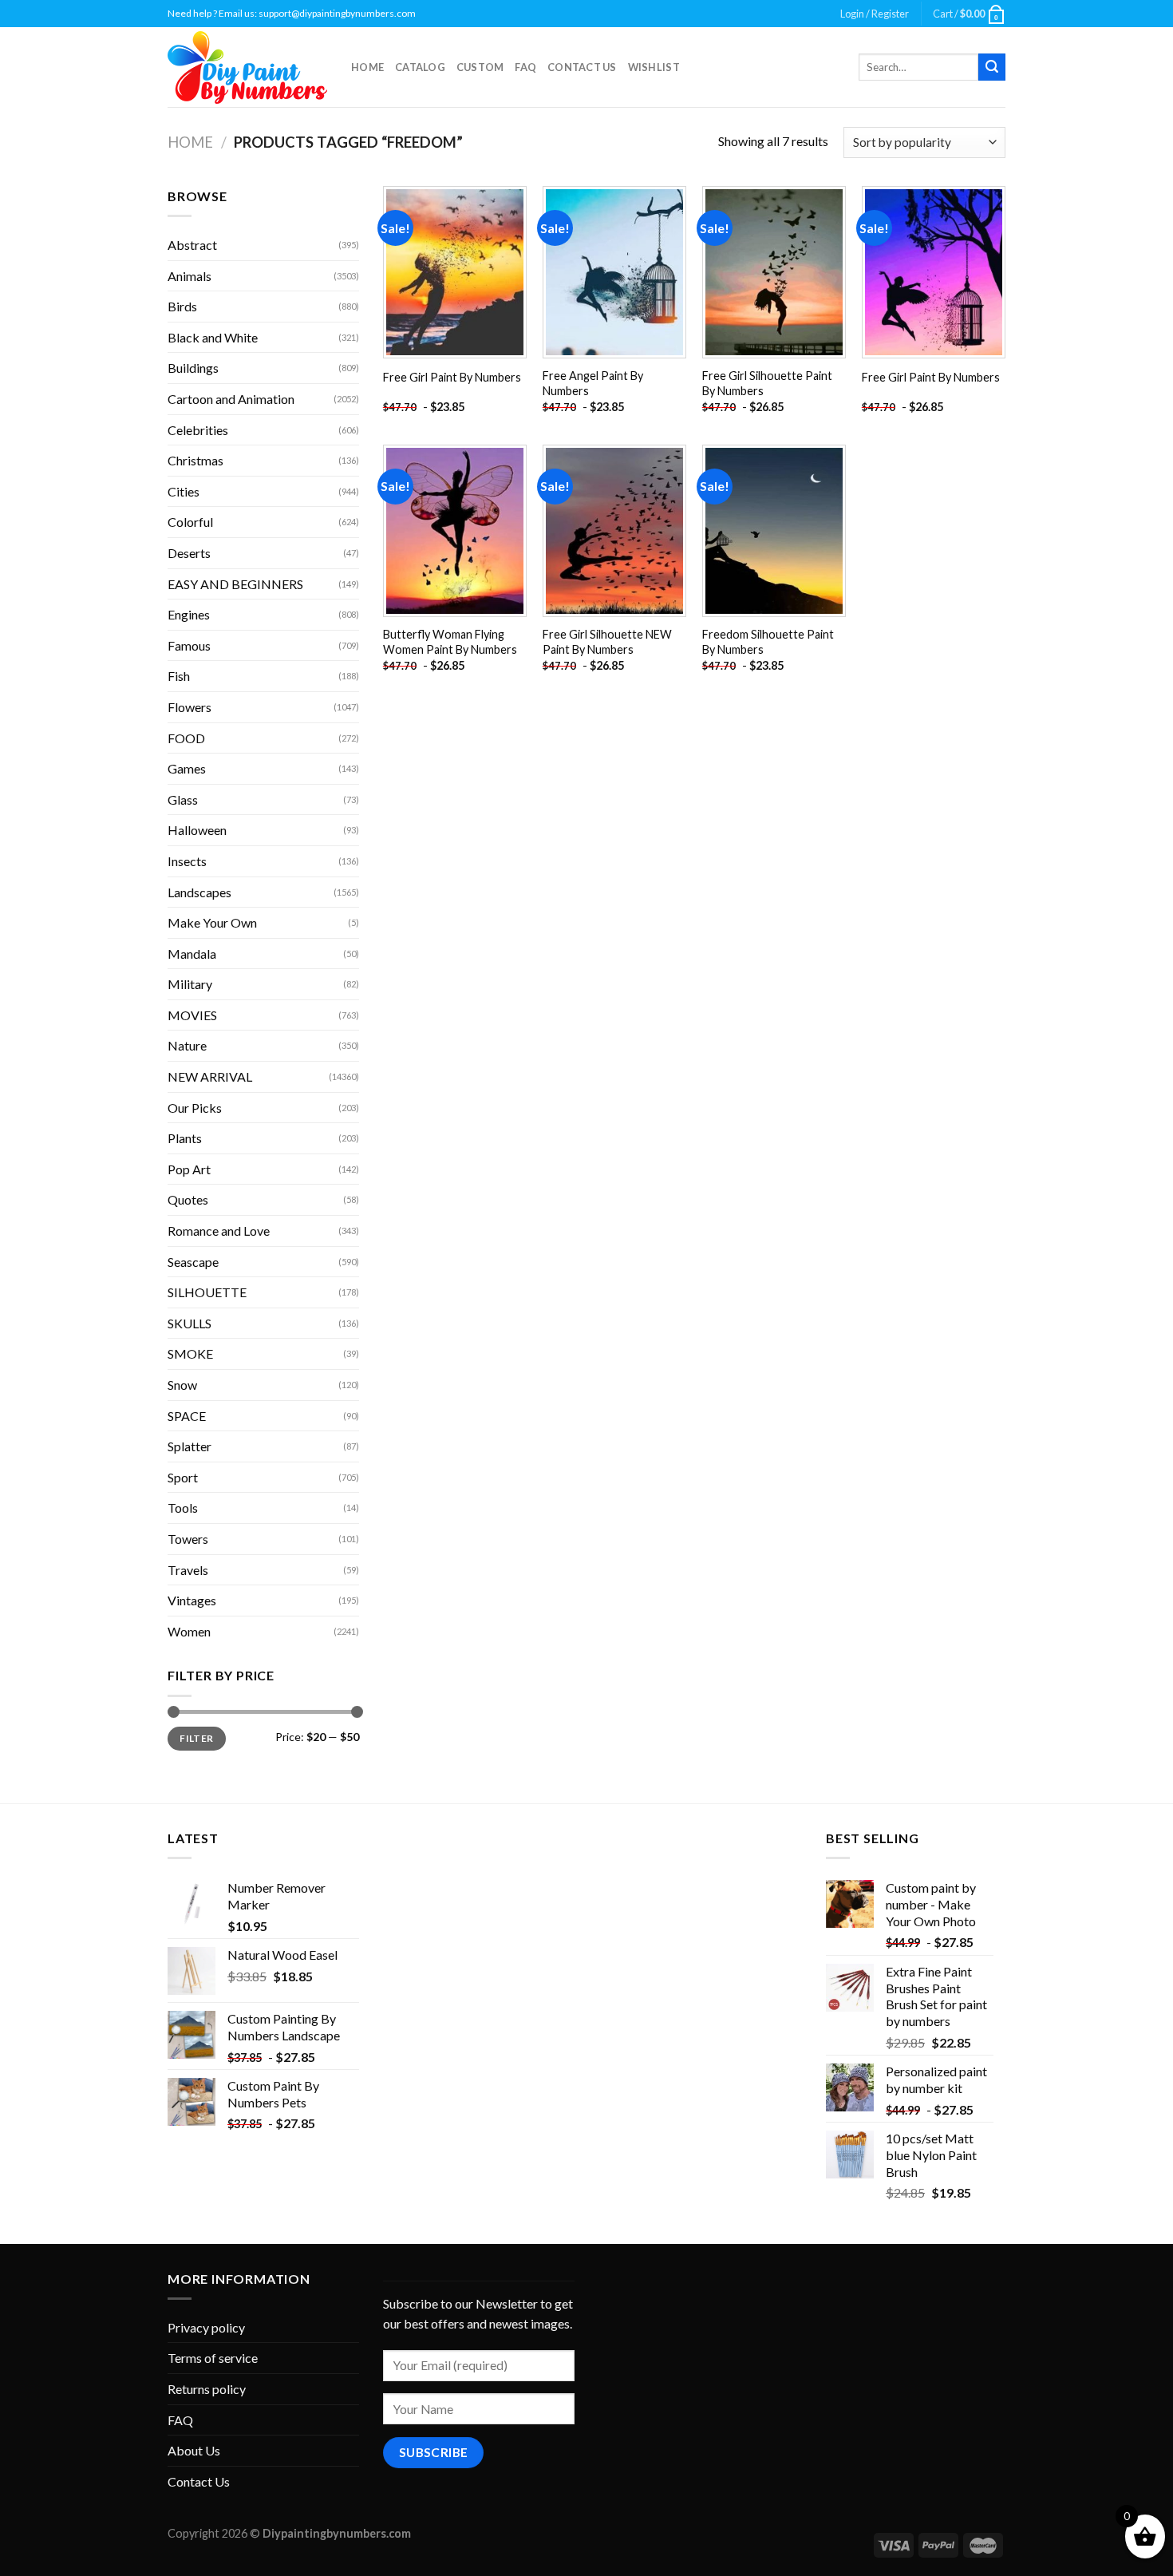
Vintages (192, 1600)
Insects (187, 861)
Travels (188, 1570)
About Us (194, 2450)
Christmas (195, 460)
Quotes (188, 1199)
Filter (196, 1738)
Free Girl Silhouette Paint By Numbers (767, 383)
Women (189, 1631)
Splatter (190, 1446)
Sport (183, 1477)
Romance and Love (219, 1231)
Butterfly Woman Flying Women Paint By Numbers (450, 642)
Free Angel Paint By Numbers (593, 383)
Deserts (189, 553)
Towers (188, 1539)
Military (190, 984)
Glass (183, 799)
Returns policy (207, 2389)
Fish (179, 676)
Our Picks (195, 1108)
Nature (187, 1045)
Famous (189, 645)
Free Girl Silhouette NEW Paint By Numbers (607, 642)
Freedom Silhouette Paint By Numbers (768, 642)
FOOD (186, 738)
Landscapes (199, 892)
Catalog (420, 67)
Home (367, 67)
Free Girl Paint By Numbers (452, 377)
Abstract (192, 245)
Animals (190, 276)
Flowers (190, 707)
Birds (182, 306)
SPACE (187, 1416)
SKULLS (190, 1323)
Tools (183, 1508)
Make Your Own (212, 922)
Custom (480, 67)
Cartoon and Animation (231, 399)
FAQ (525, 67)
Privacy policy (206, 2327)
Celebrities (198, 430)
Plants (185, 1138)
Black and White (213, 337)
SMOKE (190, 1353)
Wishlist (654, 67)
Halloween (197, 830)
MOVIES (192, 1015)
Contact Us (582, 67)
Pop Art (189, 1169)
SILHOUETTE (207, 1292)
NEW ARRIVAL (210, 1076)
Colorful (190, 522)
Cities (184, 491)
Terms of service (213, 2358)
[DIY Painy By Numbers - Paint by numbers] (247, 67)
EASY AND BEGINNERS (235, 584)
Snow (182, 1385)
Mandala (192, 954)
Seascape (193, 1262)
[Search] (992, 67)
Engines (189, 614)
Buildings (193, 368)
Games (187, 768)
